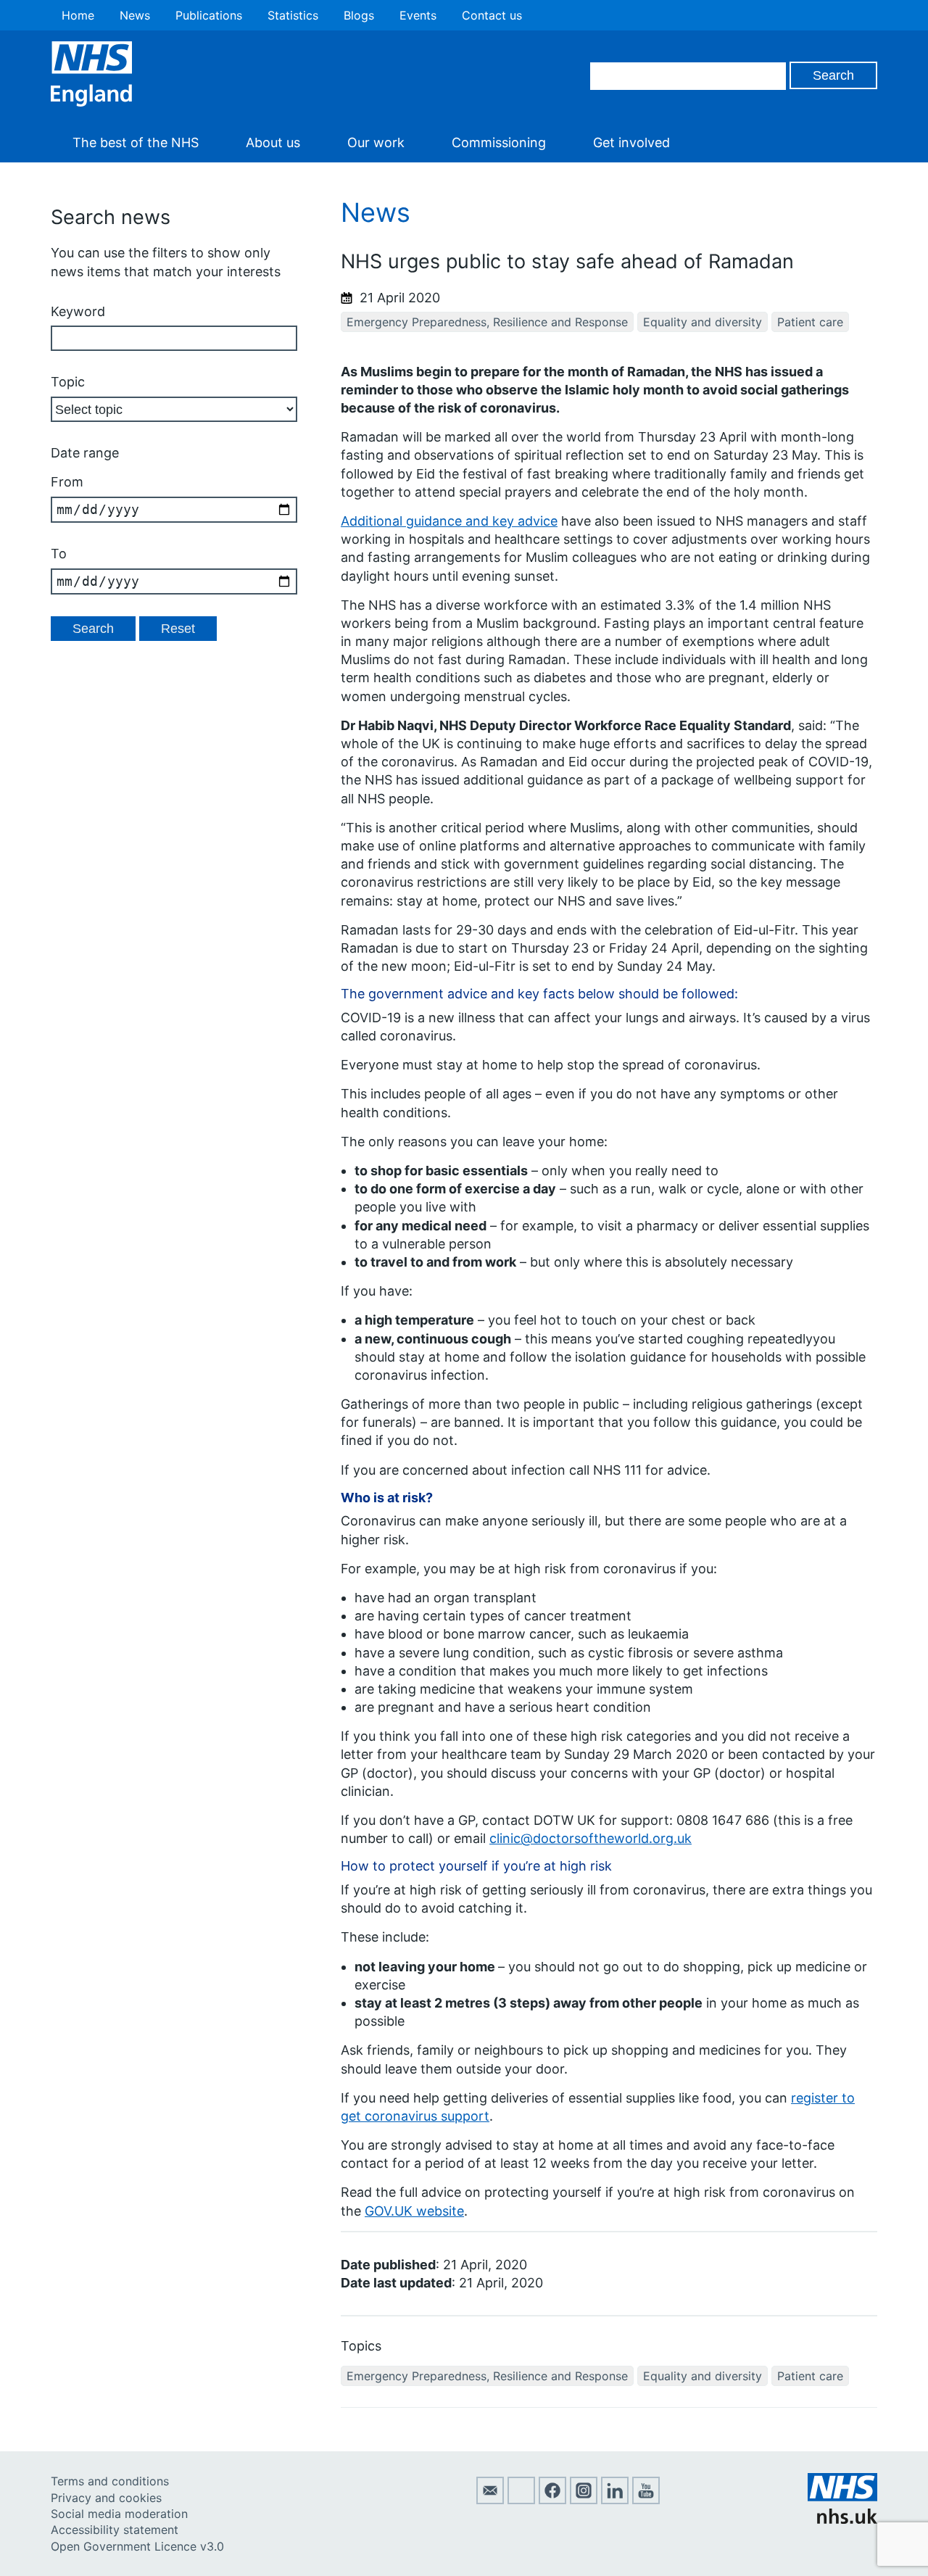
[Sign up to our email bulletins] (490, 2500)
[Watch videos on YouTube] (646, 2500)
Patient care (810, 322)
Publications (209, 15)
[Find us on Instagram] (584, 2500)
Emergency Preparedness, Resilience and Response (487, 322)
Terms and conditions (110, 2481)
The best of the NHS (136, 142)
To (59, 554)
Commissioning (499, 142)
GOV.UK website (414, 2211)
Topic (68, 382)
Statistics (293, 15)
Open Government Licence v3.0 (137, 2546)
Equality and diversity (703, 322)
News (135, 15)
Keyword (78, 311)
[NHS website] (842, 2519)
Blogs (359, 15)
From (67, 482)
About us (273, 142)
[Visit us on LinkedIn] (615, 2500)
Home (78, 15)
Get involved (631, 142)
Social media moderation (119, 2514)
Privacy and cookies (106, 2498)
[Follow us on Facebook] (552, 2500)
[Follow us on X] (521, 2500)
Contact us (492, 15)
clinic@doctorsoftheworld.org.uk (591, 1838)
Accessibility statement (115, 2530)
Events (418, 15)
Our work (376, 142)
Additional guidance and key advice (449, 521)
